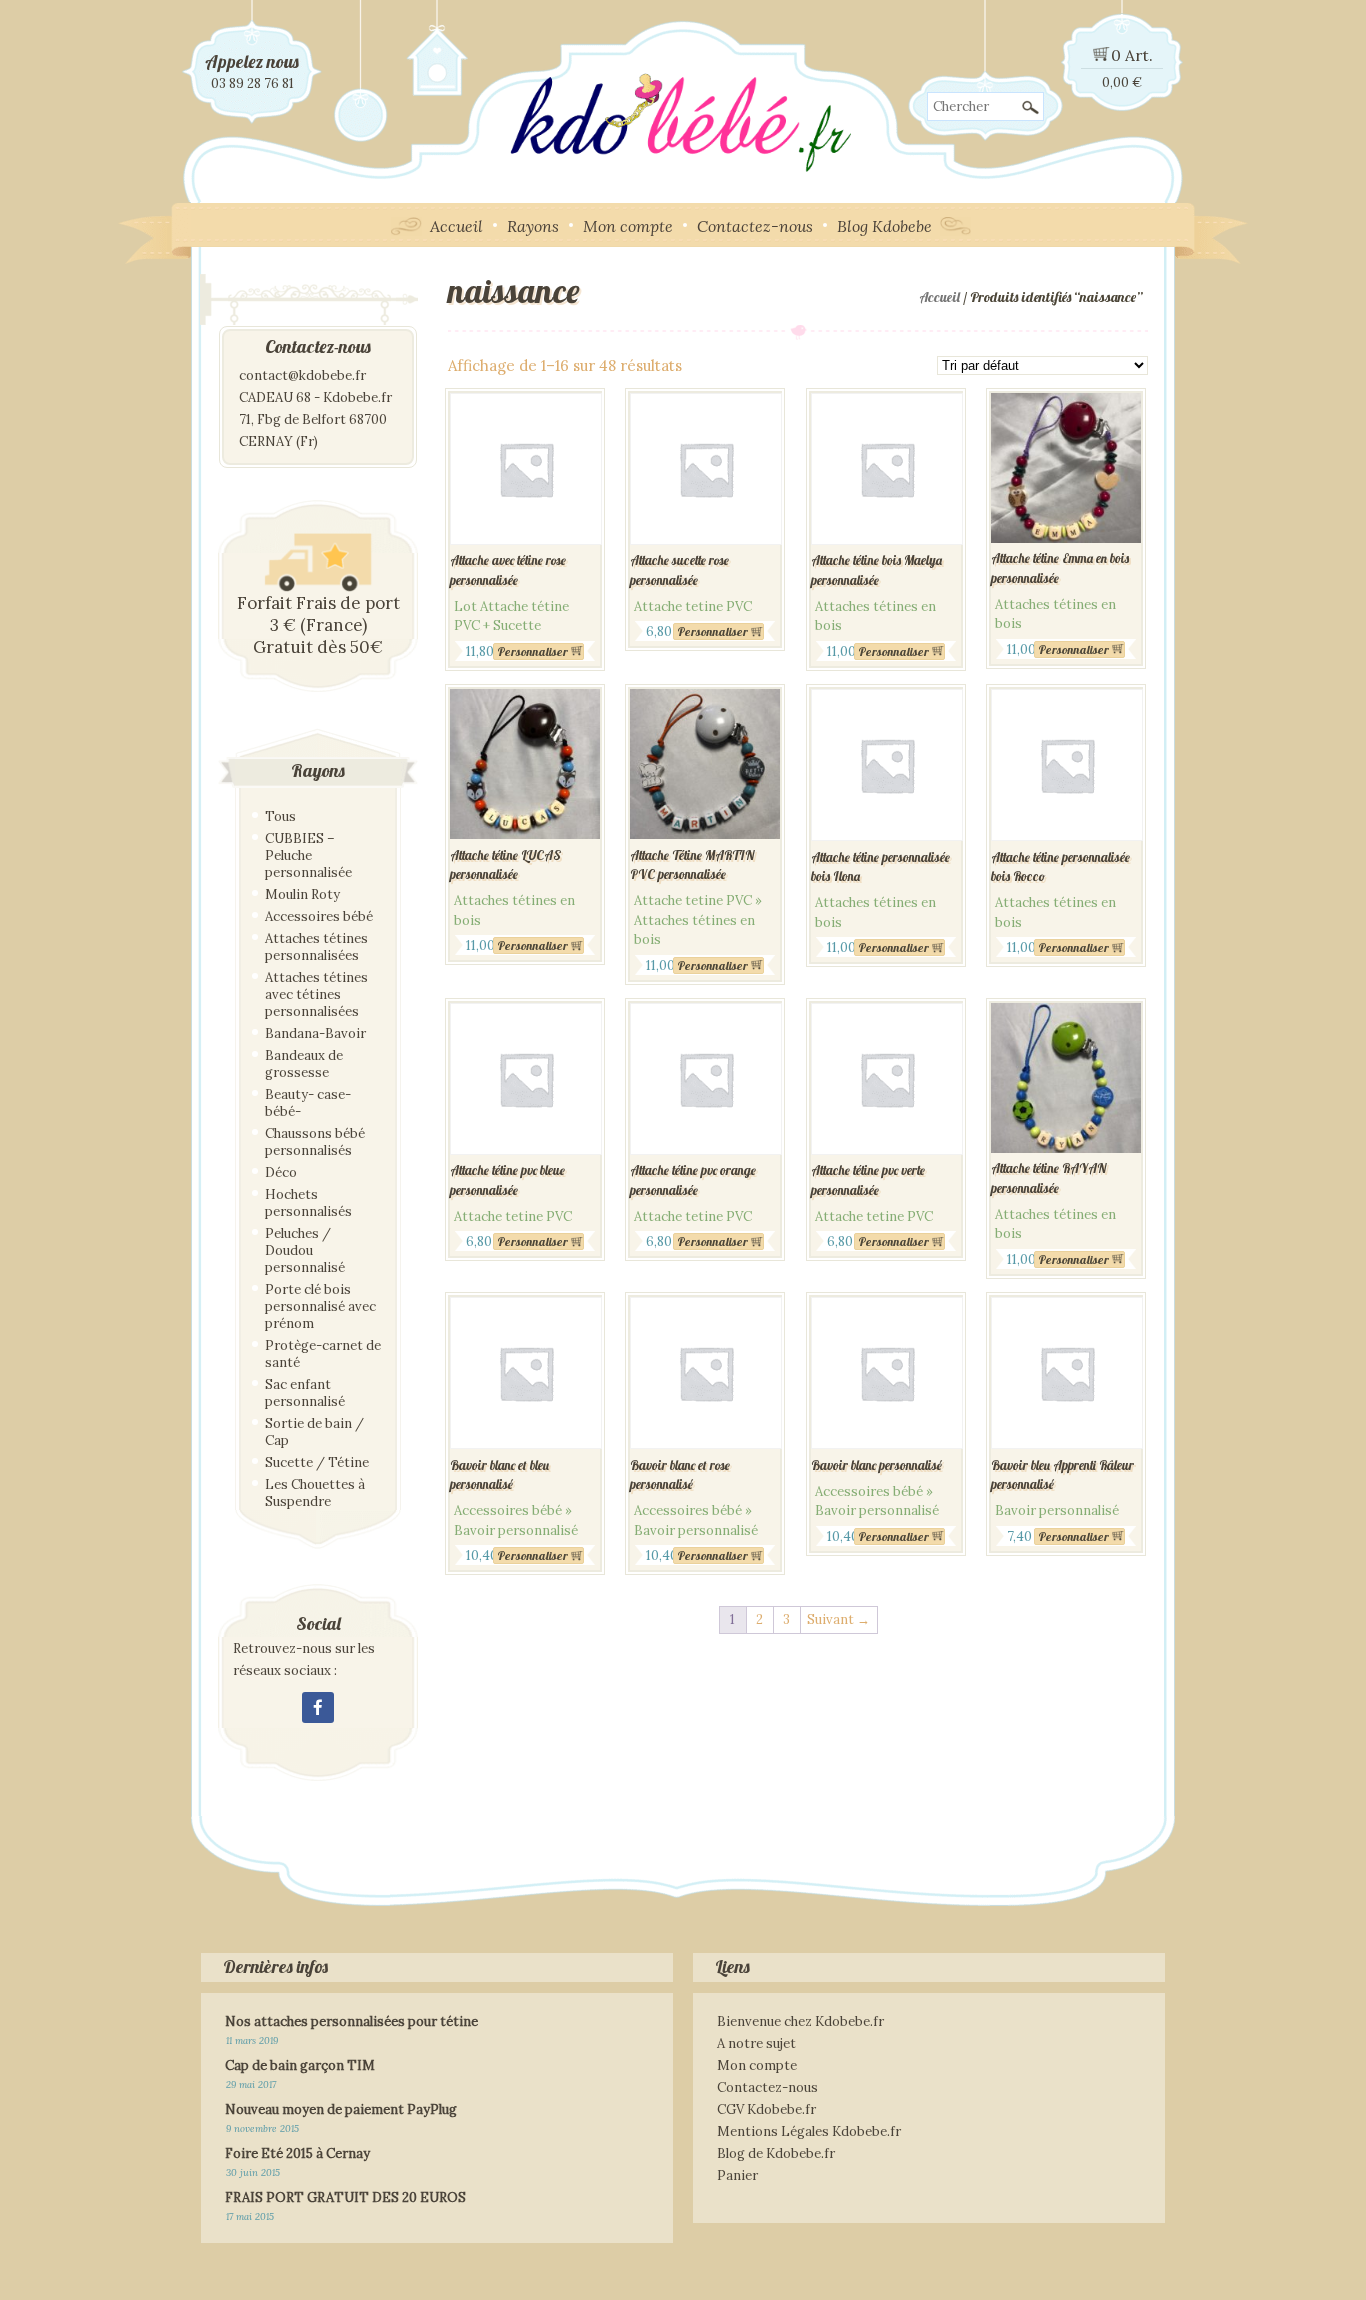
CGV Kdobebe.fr (766, 2109)
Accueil (456, 226)
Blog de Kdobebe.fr (776, 2153)
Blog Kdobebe (884, 226)
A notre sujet (756, 2043)
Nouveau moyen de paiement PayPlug (341, 2109)
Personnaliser (532, 651)
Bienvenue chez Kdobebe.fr (800, 2021)
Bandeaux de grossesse (304, 1064)
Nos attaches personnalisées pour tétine (351, 2021)
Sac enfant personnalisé (305, 1393)
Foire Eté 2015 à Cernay (297, 2153)
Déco (281, 1172)
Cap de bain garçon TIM (300, 2065)
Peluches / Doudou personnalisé (305, 1250)
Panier (737, 2175)
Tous (280, 816)
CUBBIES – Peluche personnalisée (308, 855)
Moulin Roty (302, 894)
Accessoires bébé (319, 916)
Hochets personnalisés (308, 1203)
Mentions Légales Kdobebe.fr (809, 2131)
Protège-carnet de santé (323, 1354)
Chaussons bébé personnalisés (315, 1142)
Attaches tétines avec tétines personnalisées (316, 994)
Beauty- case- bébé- (308, 1103)
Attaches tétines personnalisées (316, 947)
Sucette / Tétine (317, 1462)
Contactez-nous (755, 226)
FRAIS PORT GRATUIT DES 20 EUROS (345, 2197)
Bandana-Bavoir (315, 1033)
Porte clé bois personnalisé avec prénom (320, 1306)
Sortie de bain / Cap (314, 1432)
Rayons (533, 226)
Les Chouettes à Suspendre (315, 1493)
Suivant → (838, 1619)
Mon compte (628, 226)
